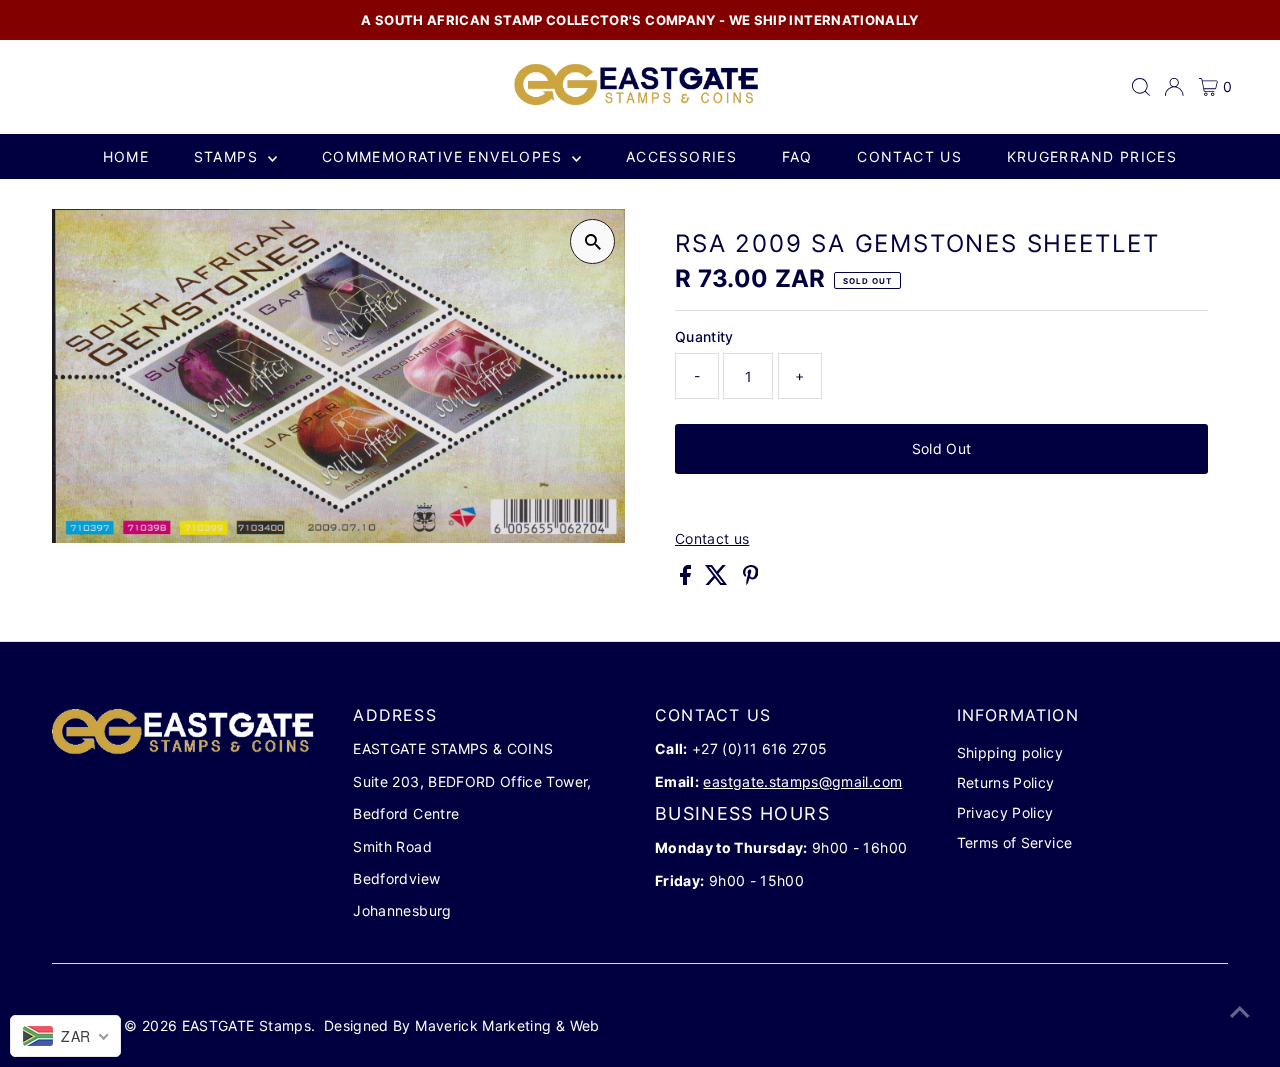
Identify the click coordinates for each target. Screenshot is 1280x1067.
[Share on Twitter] (718, 579)
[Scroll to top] (1240, 1012)
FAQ (797, 156)
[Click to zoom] (592, 241)
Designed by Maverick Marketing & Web (462, 1025)
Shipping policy (1010, 752)
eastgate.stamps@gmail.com (802, 781)
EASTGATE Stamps (246, 1025)
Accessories (681, 156)
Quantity (704, 336)
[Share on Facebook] (687, 579)
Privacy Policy (1005, 812)
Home (126, 156)
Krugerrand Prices (1092, 156)
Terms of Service (1015, 842)
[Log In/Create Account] (1174, 87)
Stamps (229, 156)
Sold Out (942, 448)
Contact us (909, 156)
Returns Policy (1006, 782)
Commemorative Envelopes (445, 156)
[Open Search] (1141, 87)
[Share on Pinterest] (751, 579)
